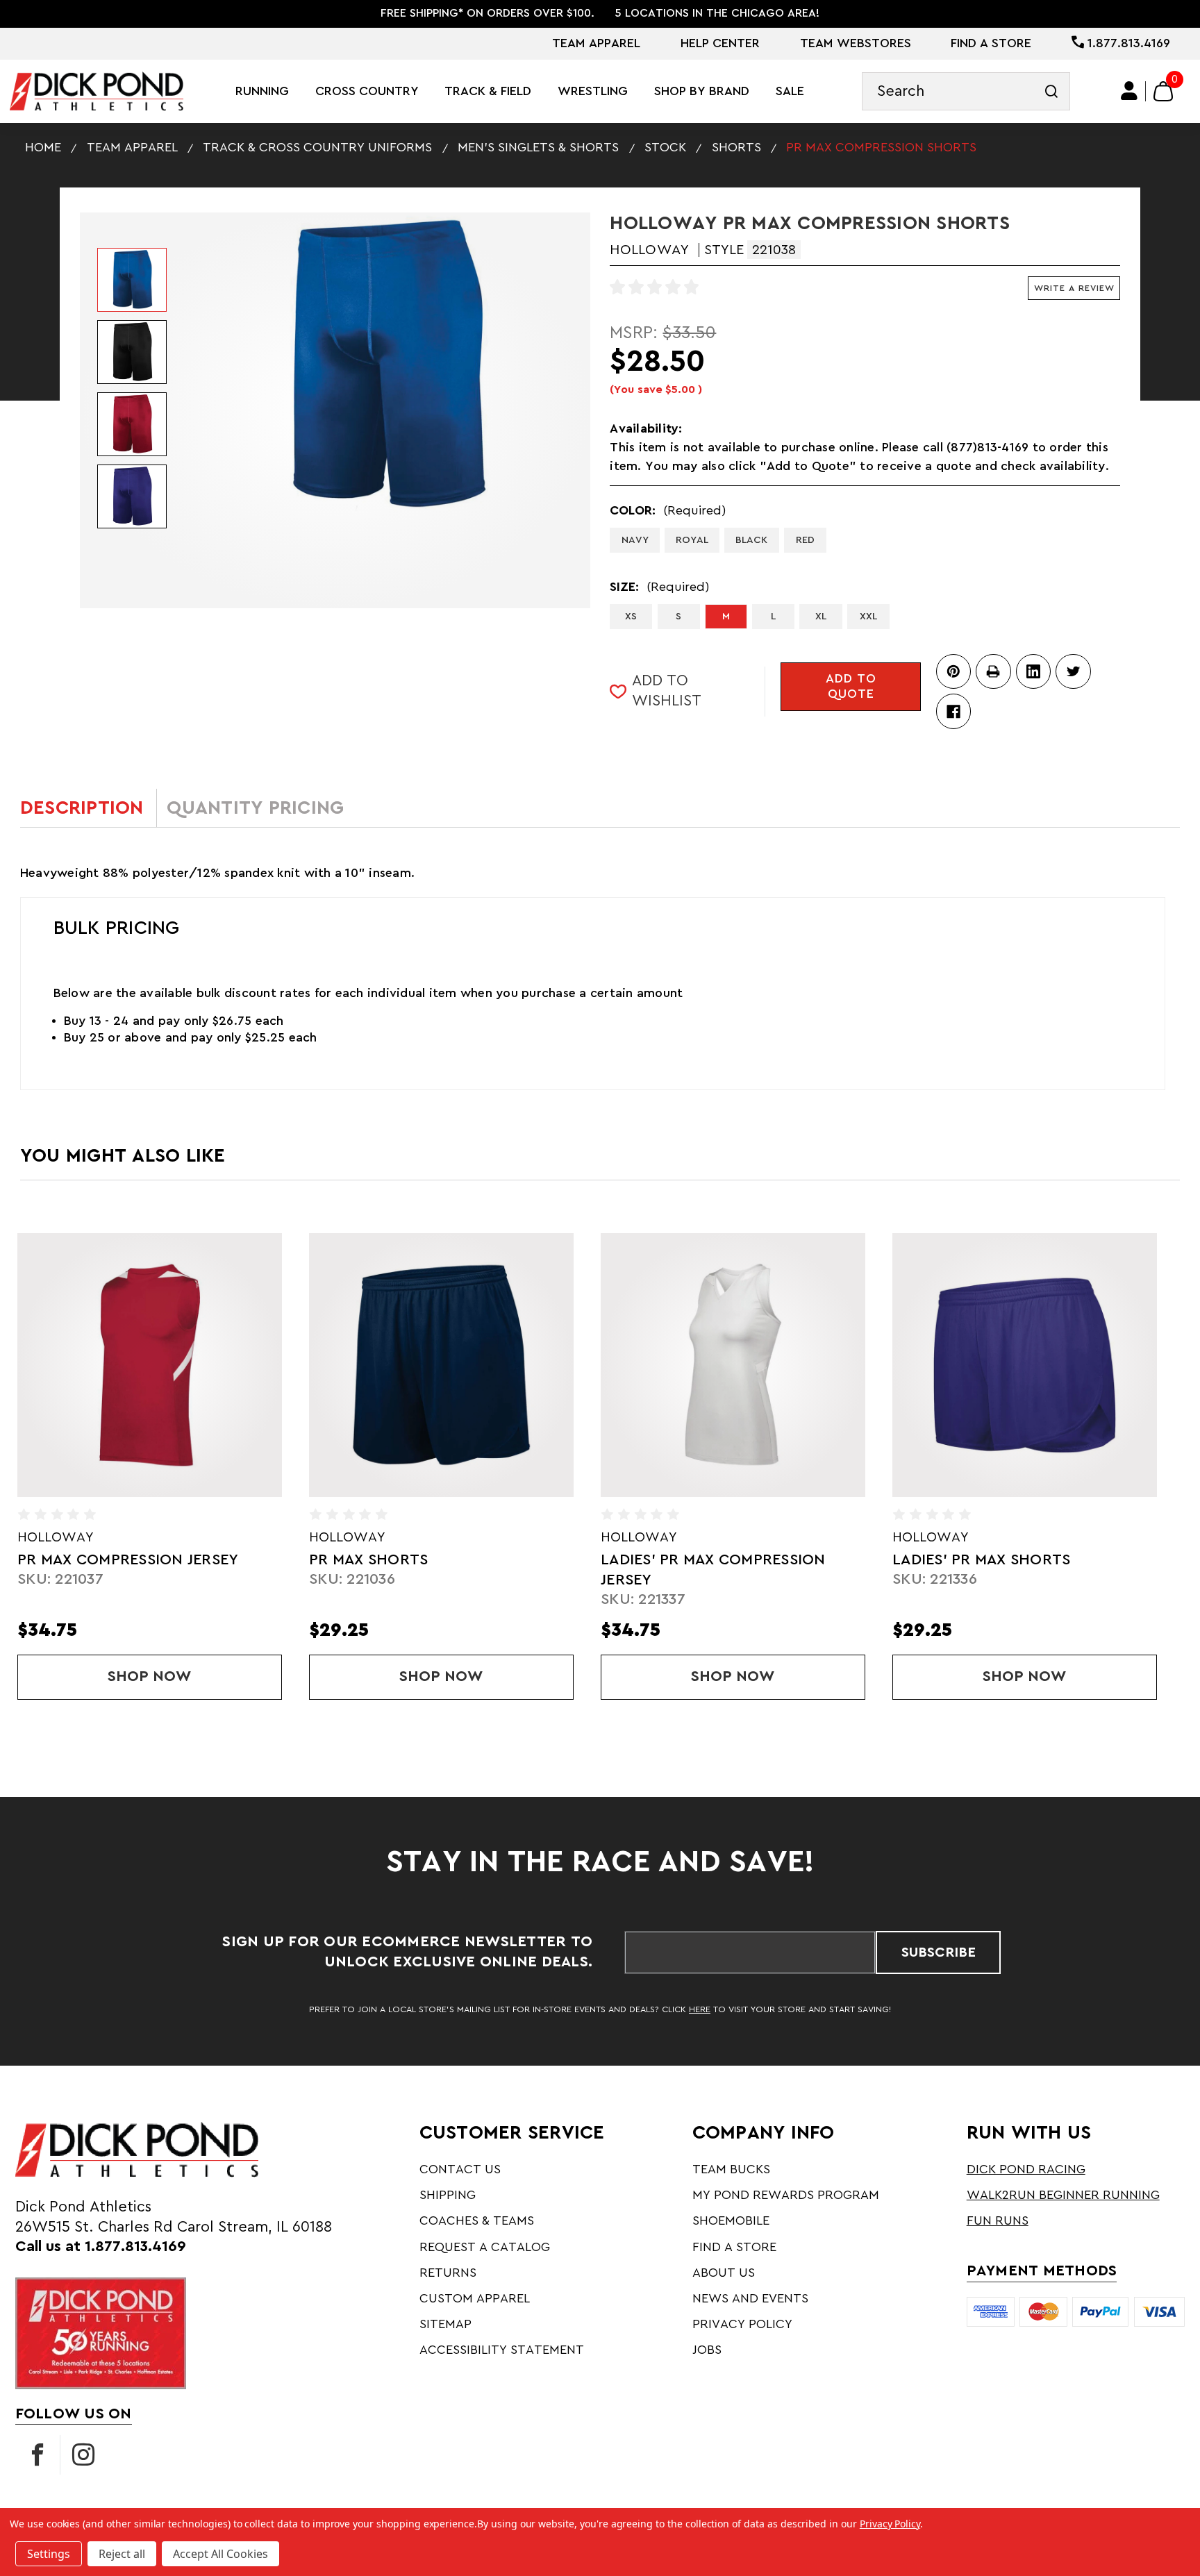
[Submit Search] (1051, 91)
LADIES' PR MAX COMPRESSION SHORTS (1005, 1570)
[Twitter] (1073, 671)
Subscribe (939, 1952)
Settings (49, 2554)
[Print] (993, 671)
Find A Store (991, 43)
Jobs (707, 2350)
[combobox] (966, 91)
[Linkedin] (1033, 671)
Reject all (122, 2554)
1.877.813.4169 (1127, 43)
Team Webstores (856, 43)
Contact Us (460, 2169)
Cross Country (367, 91)
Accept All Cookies (220, 2554)
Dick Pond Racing (1026, 2169)
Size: (659, 587)
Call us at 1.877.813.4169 (101, 2247)
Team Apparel (596, 43)
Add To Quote (851, 686)
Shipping (448, 2195)
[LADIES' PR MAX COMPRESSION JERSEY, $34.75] (441, 1365)
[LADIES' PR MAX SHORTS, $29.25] (733, 1365)
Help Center (720, 43)
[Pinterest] (953, 671)
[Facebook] (953, 711)
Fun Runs (998, 2220)
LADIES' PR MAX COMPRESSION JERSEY (422, 1570)
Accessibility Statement (502, 2350)
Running (262, 91)
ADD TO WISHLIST (667, 691)
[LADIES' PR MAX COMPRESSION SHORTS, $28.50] (1024, 1365)
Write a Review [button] (1074, 288)
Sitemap (445, 2324)
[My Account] (1130, 91)
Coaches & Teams (477, 2220)
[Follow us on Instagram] (83, 2455)
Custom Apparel (475, 2298)
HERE (700, 2009)
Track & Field (488, 91)
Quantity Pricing (255, 808)
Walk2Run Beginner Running (1063, 2195)
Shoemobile (731, 2220)
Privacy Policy (742, 2324)
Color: (668, 510)
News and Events (750, 2298)
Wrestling (593, 91)
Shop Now (190, 1676)
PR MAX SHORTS (77, 1560)
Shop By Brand (702, 91)
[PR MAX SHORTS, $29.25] (149, 1365)
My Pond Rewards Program (786, 2195)
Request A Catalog (485, 2247)
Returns (448, 2273)
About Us (724, 2273)
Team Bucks (731, 2169)
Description (82, 808)
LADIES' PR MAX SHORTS (690, 1560)
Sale (790, 91)
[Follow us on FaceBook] (37, 2455)
